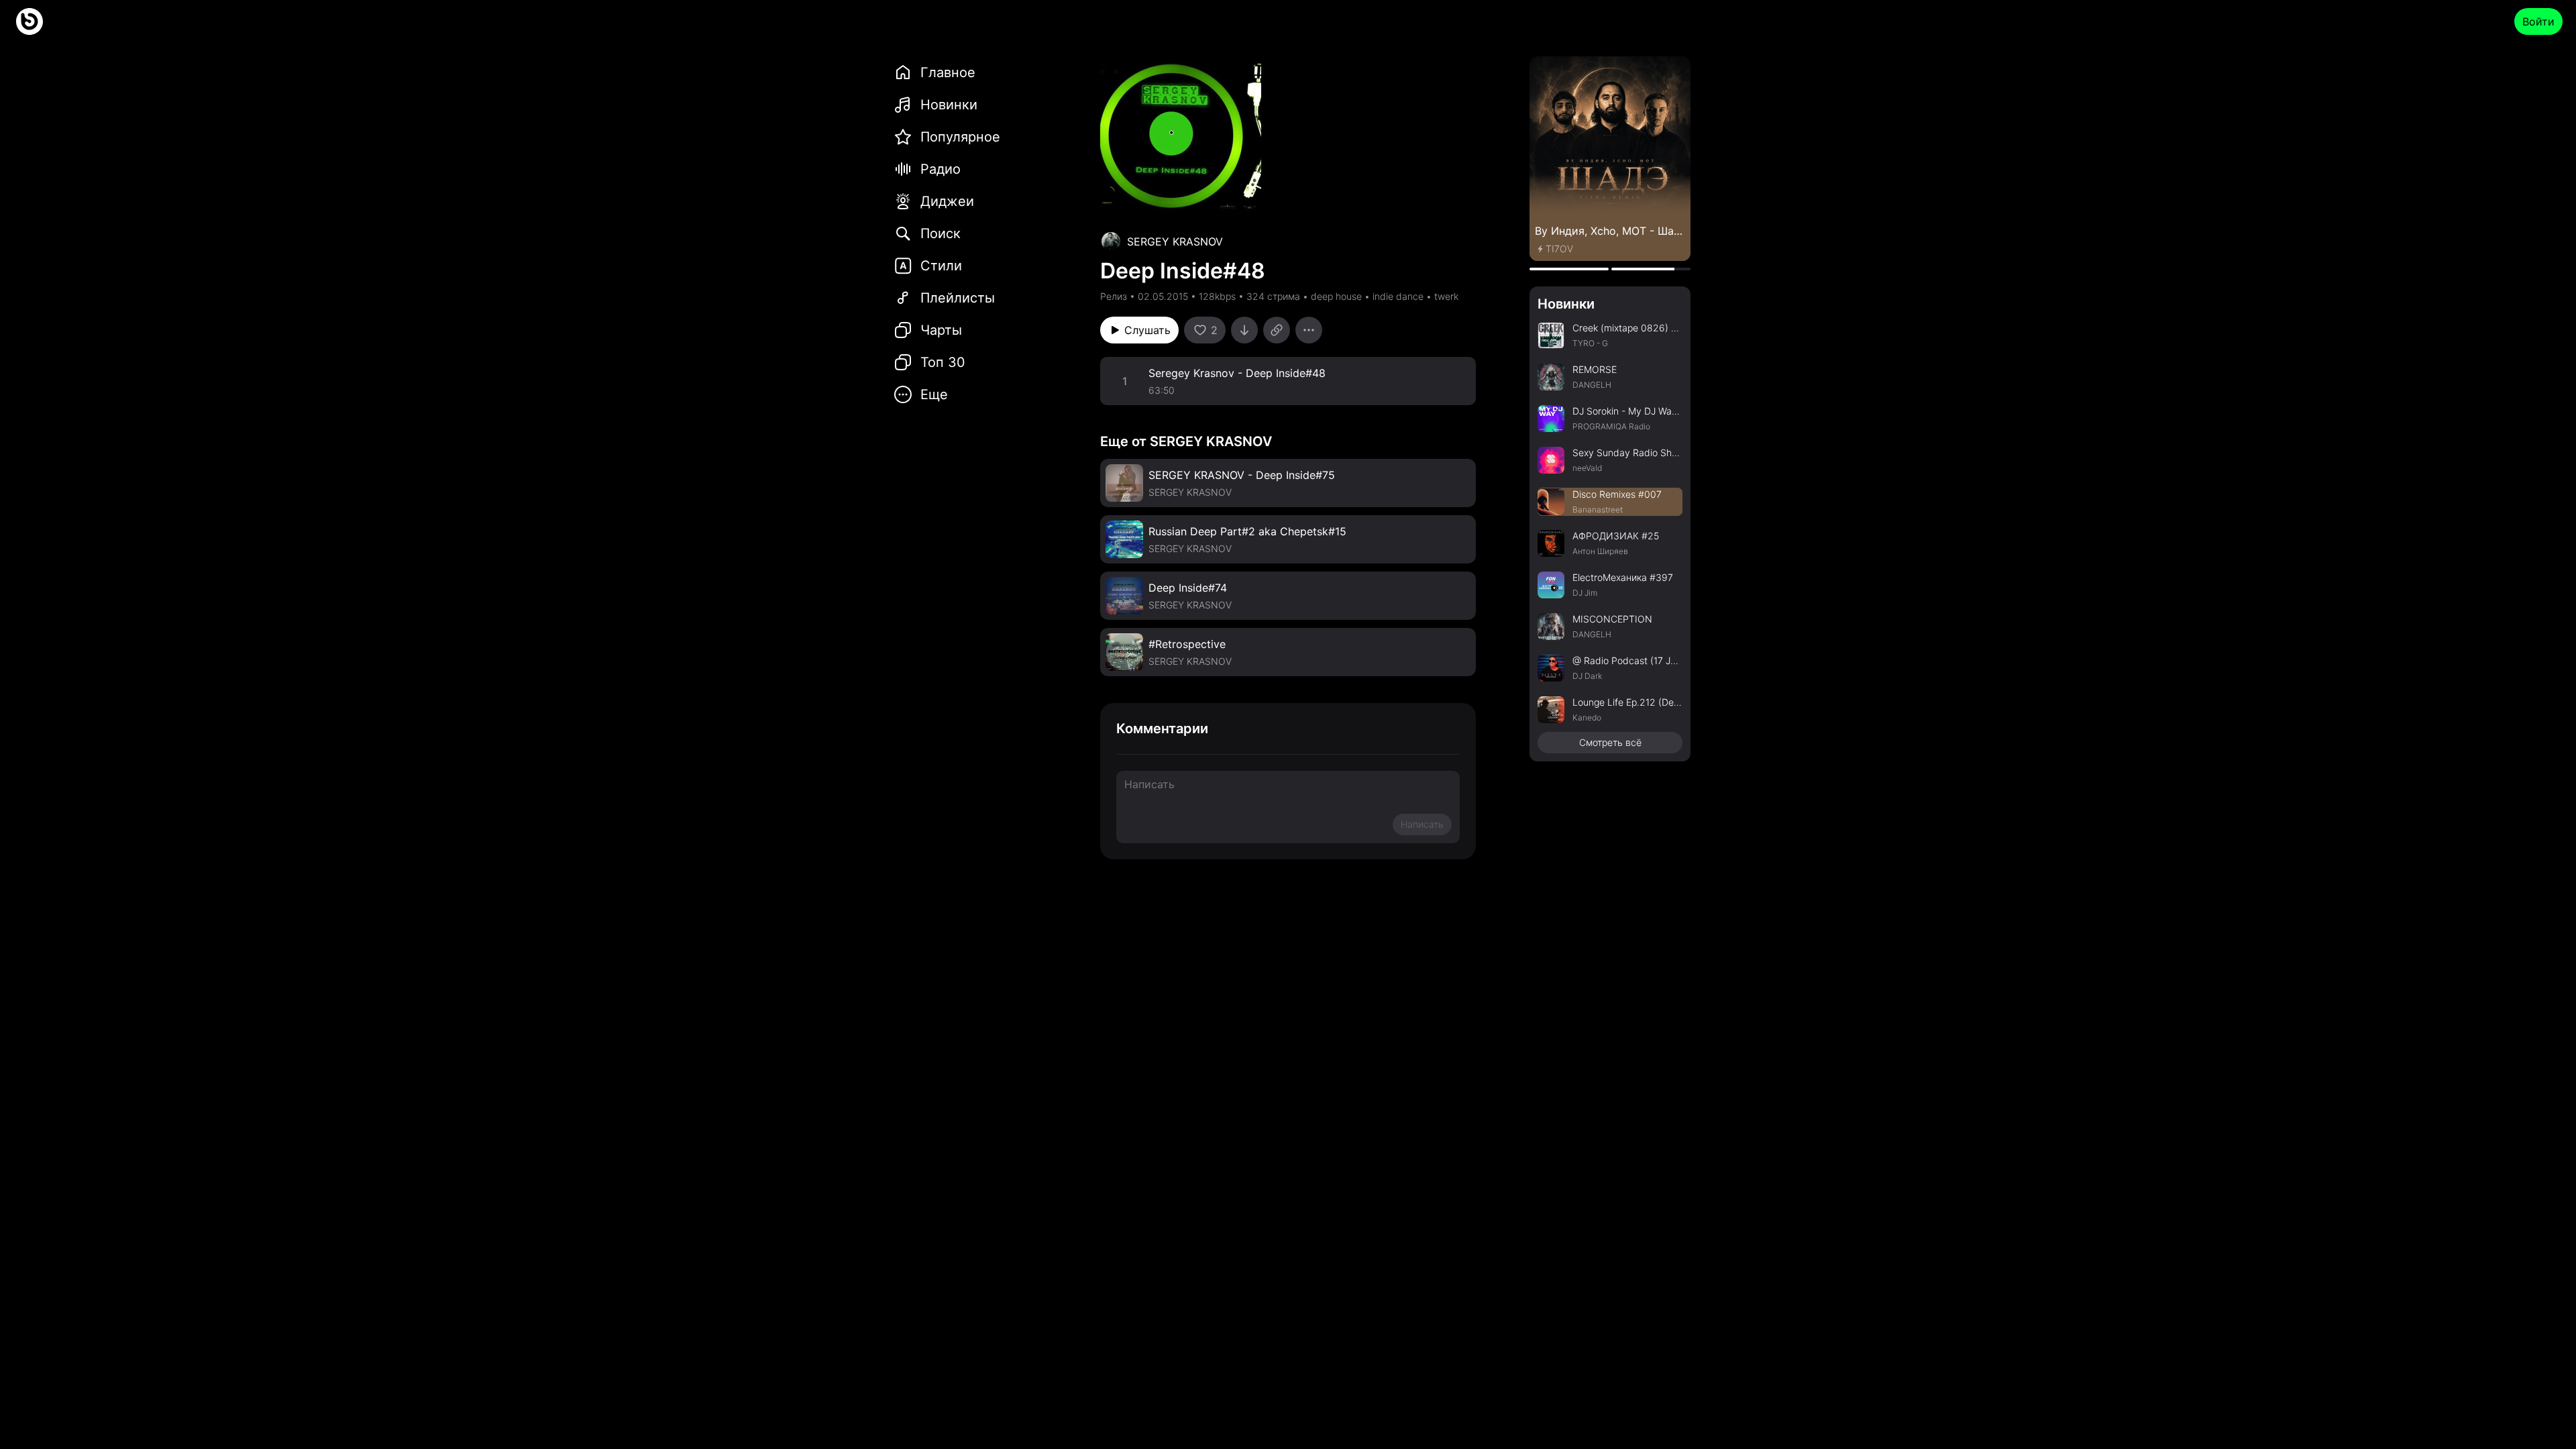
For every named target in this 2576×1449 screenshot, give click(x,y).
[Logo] (30, 21)
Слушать (1147, 330)
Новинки (1566, 304)
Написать (1422, 824)
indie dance (1398, 296)
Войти (2538, 21)
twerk (1446, 296)
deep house (1336, 296)
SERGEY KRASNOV (1175, 241)
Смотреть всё (1610, 742)
